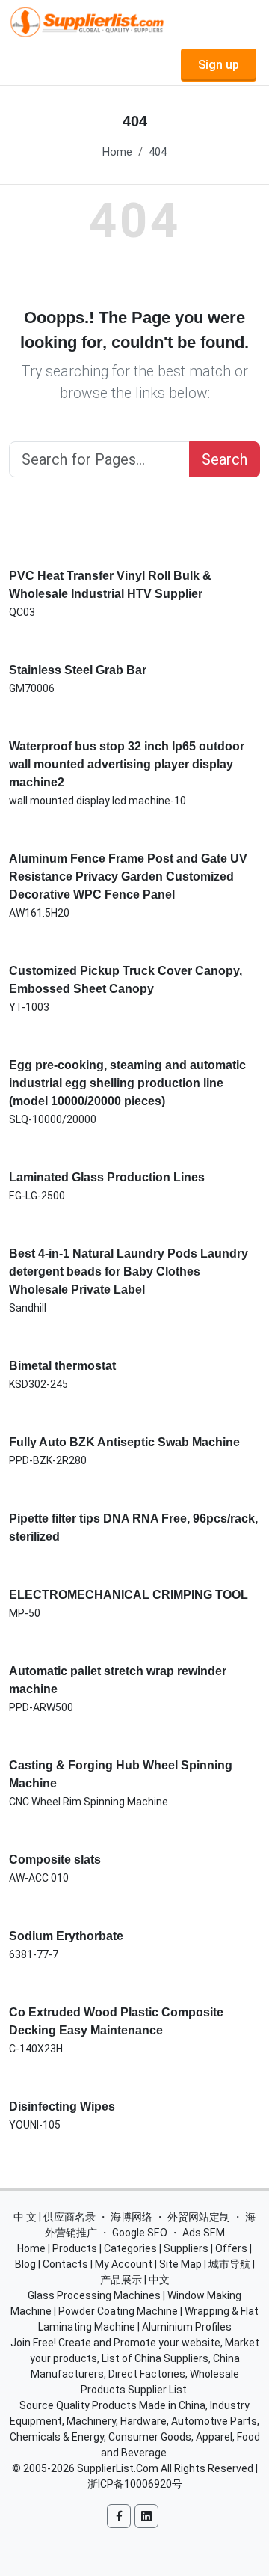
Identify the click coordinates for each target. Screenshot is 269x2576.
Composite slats (55, 1860)
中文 (159, 2280)
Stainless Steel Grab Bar (78, 670)
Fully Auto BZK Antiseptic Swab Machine (124, 1442)
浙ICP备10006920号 (135, 2484)
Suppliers (186, 2248)
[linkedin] (146, 2516)
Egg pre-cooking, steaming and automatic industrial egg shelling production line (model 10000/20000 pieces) (127, 1083)
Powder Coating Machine (118, 2311)
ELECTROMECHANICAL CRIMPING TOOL (129, 1595)
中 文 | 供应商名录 (55, 2217)
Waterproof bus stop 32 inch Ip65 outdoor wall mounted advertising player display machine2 (127, 764)
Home (117, 152)
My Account (124, 2264)
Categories (130, 2248)
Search (225, 459)
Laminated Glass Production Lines (107, 1177)
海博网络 (132, 2217)
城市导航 (229, 2264)
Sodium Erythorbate (66, 1936)
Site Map (180, 2264)
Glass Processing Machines (94, 2295)
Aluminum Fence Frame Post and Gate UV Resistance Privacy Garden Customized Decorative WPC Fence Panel (128, 876)
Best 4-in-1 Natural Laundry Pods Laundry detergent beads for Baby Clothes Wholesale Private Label (129, 1272)
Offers (231, 2248)
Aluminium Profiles (187, 2327)
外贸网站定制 (199, 2217)
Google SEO (140, 2233)
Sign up (219, 65)
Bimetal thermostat (62, 1366)
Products (75, 2248)
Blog (25, 2264)
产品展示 (121, 2280)
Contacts (65, 2264)
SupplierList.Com (118, 2468)
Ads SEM (204, 2233)
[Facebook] (119, 2516)
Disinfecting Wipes (62, 2107)
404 (158, 152)
